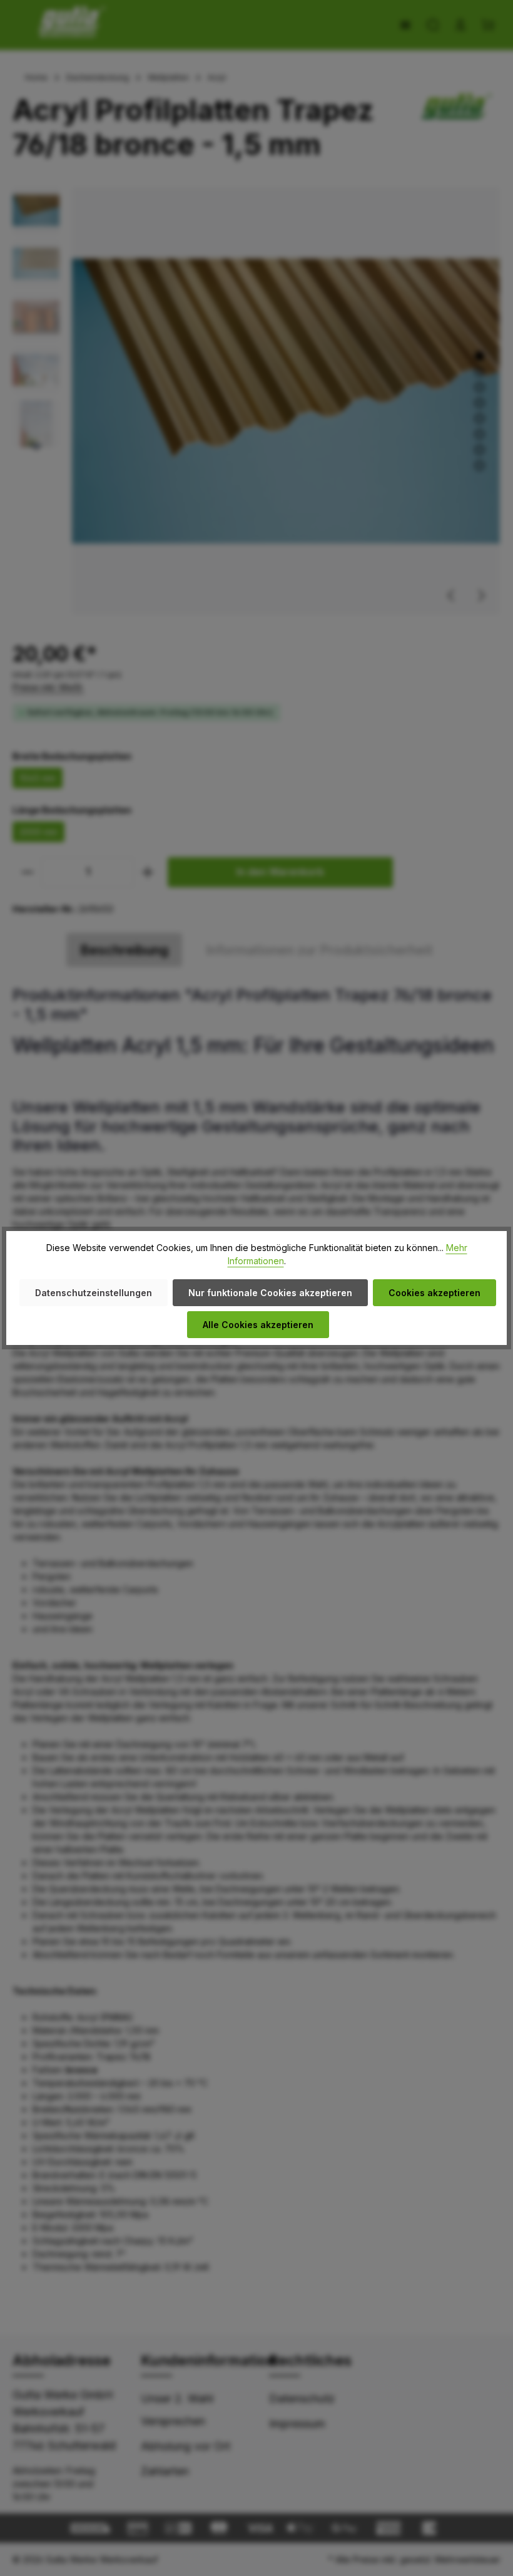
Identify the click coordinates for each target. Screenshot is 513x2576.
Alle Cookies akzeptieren (258, 1325)
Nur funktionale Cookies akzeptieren (270, 1293)
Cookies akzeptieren (434, 1293)
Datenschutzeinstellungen (94, 1293)
